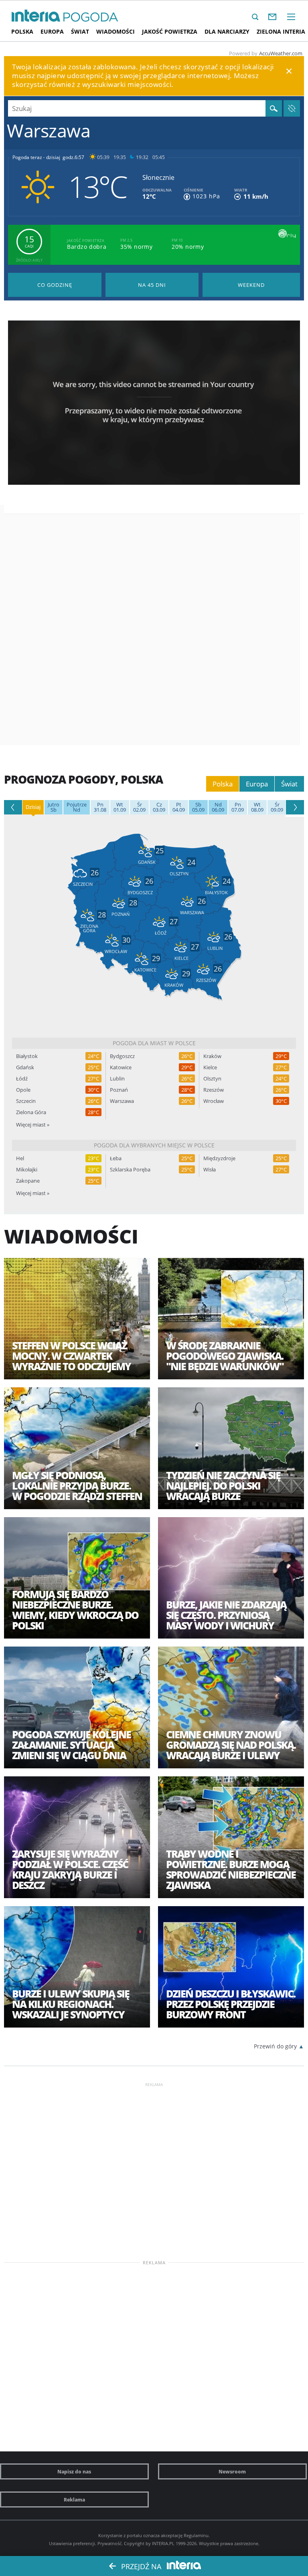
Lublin (117, 1079)
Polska (22, 31)
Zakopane (28, 1181)
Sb (54, 807)
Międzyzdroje (219, 1158)
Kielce (210, 1067)
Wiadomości (115, 31)
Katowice (121, 1067)
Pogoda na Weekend (251, 285)
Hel (20, 1158)
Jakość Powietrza (170, 31)
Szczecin (26, 1101)
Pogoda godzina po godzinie (55, 285)
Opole (23, 1090)
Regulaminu (196, 2535)
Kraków (212, 1056)
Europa (52, 31)
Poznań (119, 1090)
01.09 (120, 807)
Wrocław (214, 1101)
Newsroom (232, 2471)
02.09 (139, 807)
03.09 (159, 807)
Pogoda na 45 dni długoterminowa (152, 285)
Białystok (27, 1056)
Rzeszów (214, 1090)
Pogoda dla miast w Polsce (154, 1043)
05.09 (198, 807)
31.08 (100, 807)
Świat (80, 31)
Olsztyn (212, 1079)
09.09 (277, 807)
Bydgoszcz (122, 1056)
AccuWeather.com (281, 53)
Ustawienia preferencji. (73, 2543)
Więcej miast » (33, 1125)
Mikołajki (27, 1170)
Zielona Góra (31, 1112)
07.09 (238, 807)
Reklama (74, 2499)
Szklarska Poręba (130, 1170)
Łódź (22, 1079)
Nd (77, 807)
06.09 (218, 807)
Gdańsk (25, 1067)
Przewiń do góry (275, 2046)
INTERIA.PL (163, 2543)
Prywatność (109, 2543)
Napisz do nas (74, 2471)
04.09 (179, 807)
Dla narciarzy (227, 31)
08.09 (257, 807)
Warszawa (122, 1101)
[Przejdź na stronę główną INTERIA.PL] (36, 16)
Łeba (116, 1158)
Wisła (210, 1170)
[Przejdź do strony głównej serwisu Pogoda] (91, 17)
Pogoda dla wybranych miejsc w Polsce (154, 1145)
